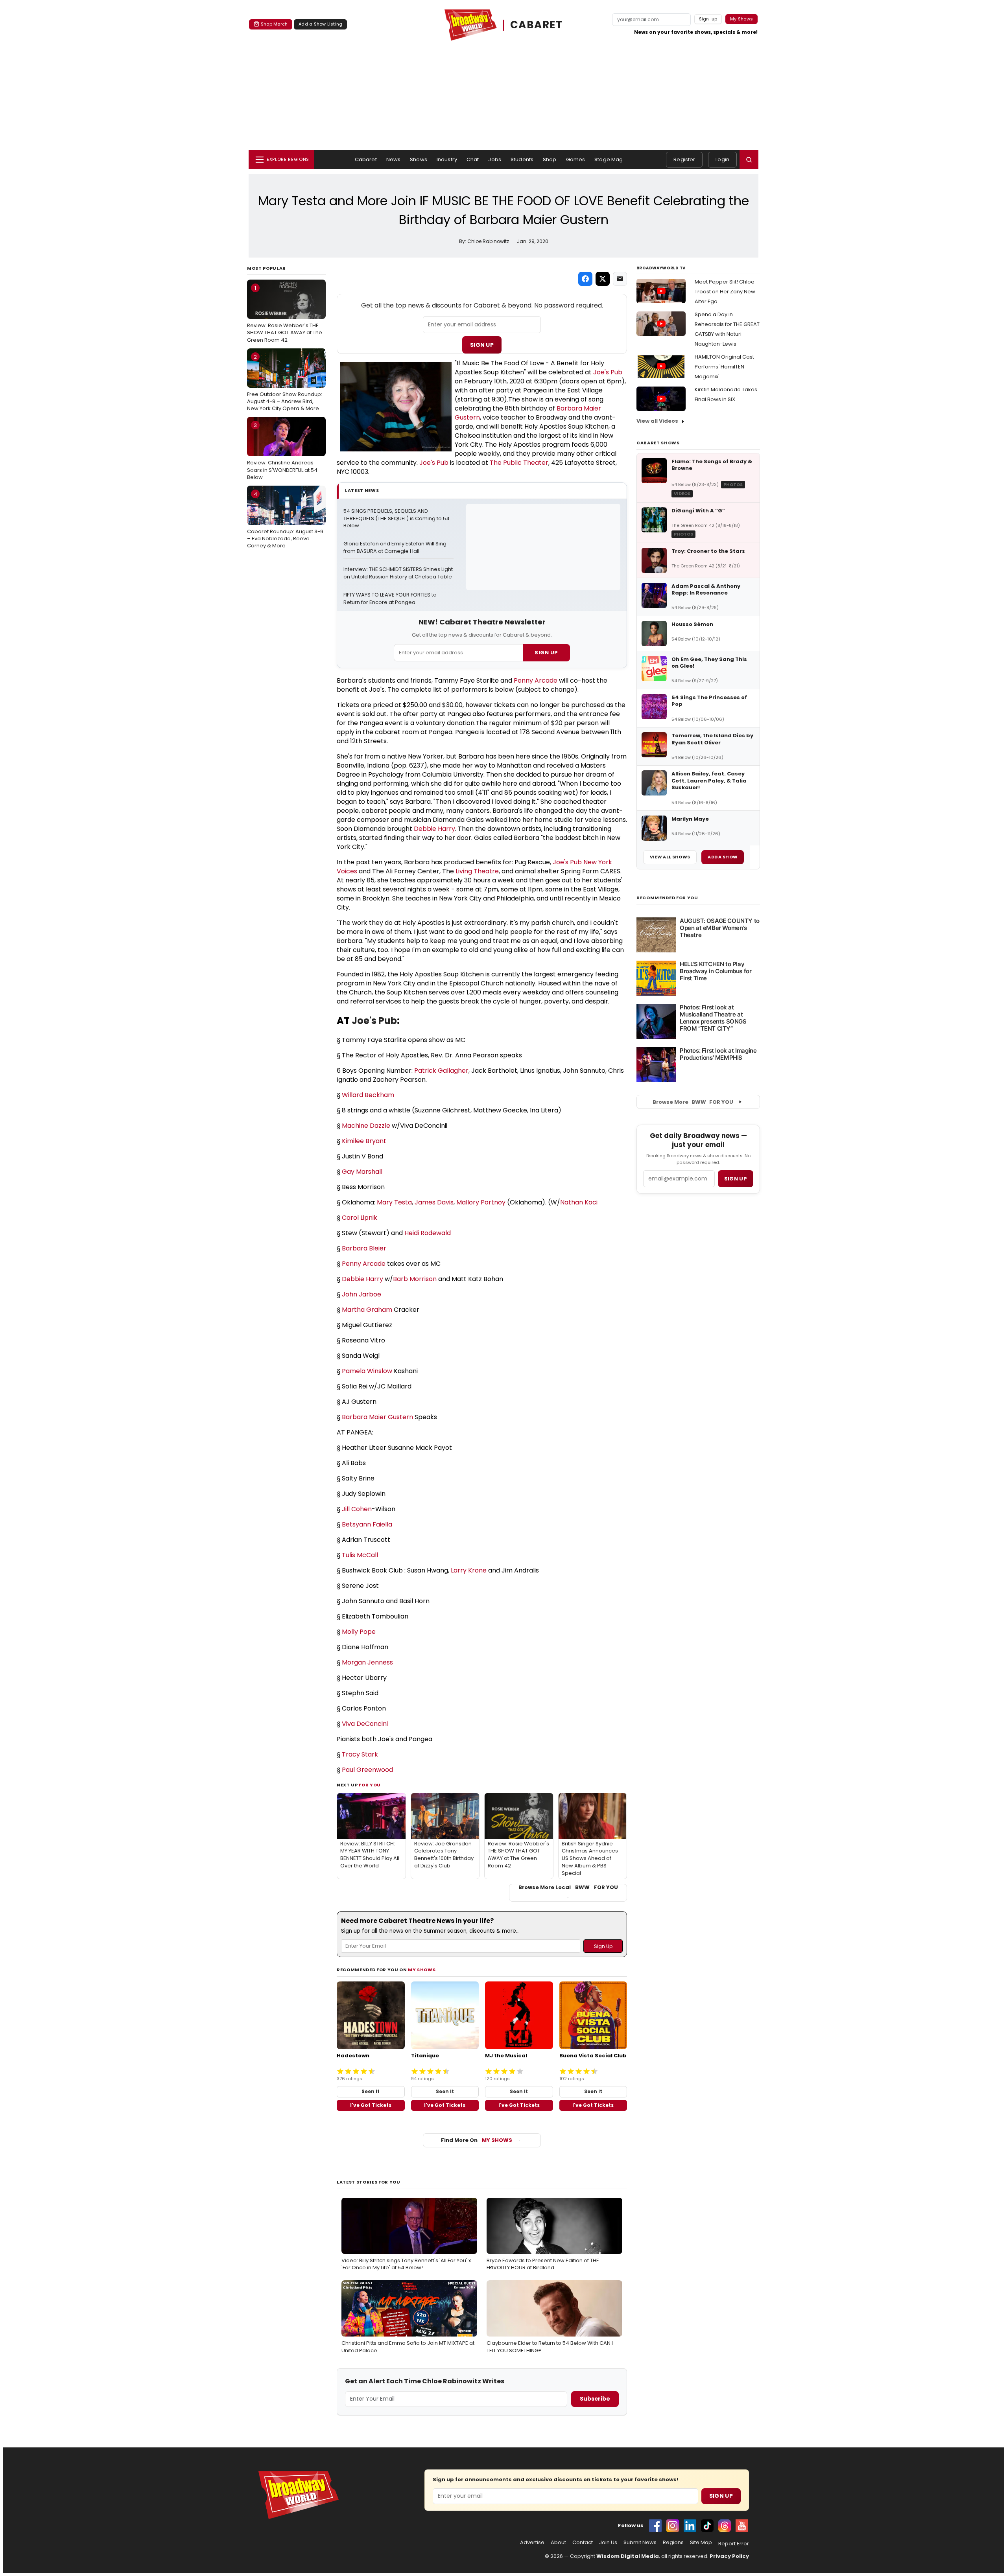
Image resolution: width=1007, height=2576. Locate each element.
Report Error (734, 2544)
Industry (447, 159)
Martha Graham (367, 1310)
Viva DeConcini (365, 1724)
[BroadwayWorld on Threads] (725, 2526)
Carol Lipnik (360, 1218)
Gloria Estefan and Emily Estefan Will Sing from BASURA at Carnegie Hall (396, 548)
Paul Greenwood (367, 1770)
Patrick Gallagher (441, 1071)
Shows (419, 159)
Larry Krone (469, 1570)
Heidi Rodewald (428, 1233)
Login (722, 159)
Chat (473, 159)
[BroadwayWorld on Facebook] (655, 2526)
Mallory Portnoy (481, 1202)
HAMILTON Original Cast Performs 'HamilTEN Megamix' (724, 367)
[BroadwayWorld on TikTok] (707, 2526)
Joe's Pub (608, 372)
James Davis (434, 1202)
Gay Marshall (362, 1172)
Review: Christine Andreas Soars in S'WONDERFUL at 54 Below (282, 451)
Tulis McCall (360, 1555)
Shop (550, 159)
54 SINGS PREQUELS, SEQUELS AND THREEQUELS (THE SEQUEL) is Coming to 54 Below (397, 519)
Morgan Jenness (367, 1662)
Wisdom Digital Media (628, 2556)
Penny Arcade (536, 680)
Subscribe (595, 2399)
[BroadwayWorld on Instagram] (673, 2526)
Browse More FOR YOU (693, 1102)
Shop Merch (274, 24)
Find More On (477, 2140)
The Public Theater (519, 463)
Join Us (608, 2543)
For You (370, 1785)
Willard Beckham (368, 1095)
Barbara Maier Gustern (377, 1417)
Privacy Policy (729, 2556)
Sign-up (708, 19)
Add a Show (723, 857)
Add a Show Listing (320, 24)
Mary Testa (394, 1202)
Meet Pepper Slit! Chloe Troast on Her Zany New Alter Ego (725, 292)
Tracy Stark (360, 1754)
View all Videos (657, 421)
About (558, 2543)
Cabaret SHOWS (658, 443)
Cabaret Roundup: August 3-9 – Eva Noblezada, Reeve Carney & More (285, 520)
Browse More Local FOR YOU (568, 1887)
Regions (673, 2543)
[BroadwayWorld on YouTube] (742, 2526)
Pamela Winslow (367, 1371)
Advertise (532, 2543)
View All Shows (670, 857)
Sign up (736, 1179)
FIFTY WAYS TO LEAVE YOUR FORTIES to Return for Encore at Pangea (391, 599)
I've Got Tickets (371, 2105)
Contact (583, 2543)
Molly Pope (359, 1632)
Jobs (495, 159)
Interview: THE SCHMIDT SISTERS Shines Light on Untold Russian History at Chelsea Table (398, 573)
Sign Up (482, 345)
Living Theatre (477, 871)
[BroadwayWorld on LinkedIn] (690, 2526)
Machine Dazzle (366, 1126)
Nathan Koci (579, 1202)
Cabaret (366, 159)
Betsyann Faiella (367, 1524)
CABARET (537, 25)
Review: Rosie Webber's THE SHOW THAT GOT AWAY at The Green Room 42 (285, 314)
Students (522, 159)
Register (684, 159)
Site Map (701, 2543)
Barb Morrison (415, 1279)
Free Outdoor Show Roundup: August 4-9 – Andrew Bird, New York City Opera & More (285, 383)
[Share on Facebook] (585, 279)
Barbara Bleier (364, 1248)
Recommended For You (667, 898)
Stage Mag (609, 159)
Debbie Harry (434, 829)
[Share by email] (620, 279)
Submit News (640, 2543)
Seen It (371, 2091)
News (394, 159)
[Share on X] (603, 279)
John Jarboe (361, 1294)
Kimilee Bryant (364, 1141)
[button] (749, 160)
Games (576, 159)
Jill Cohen (357, 1509)
